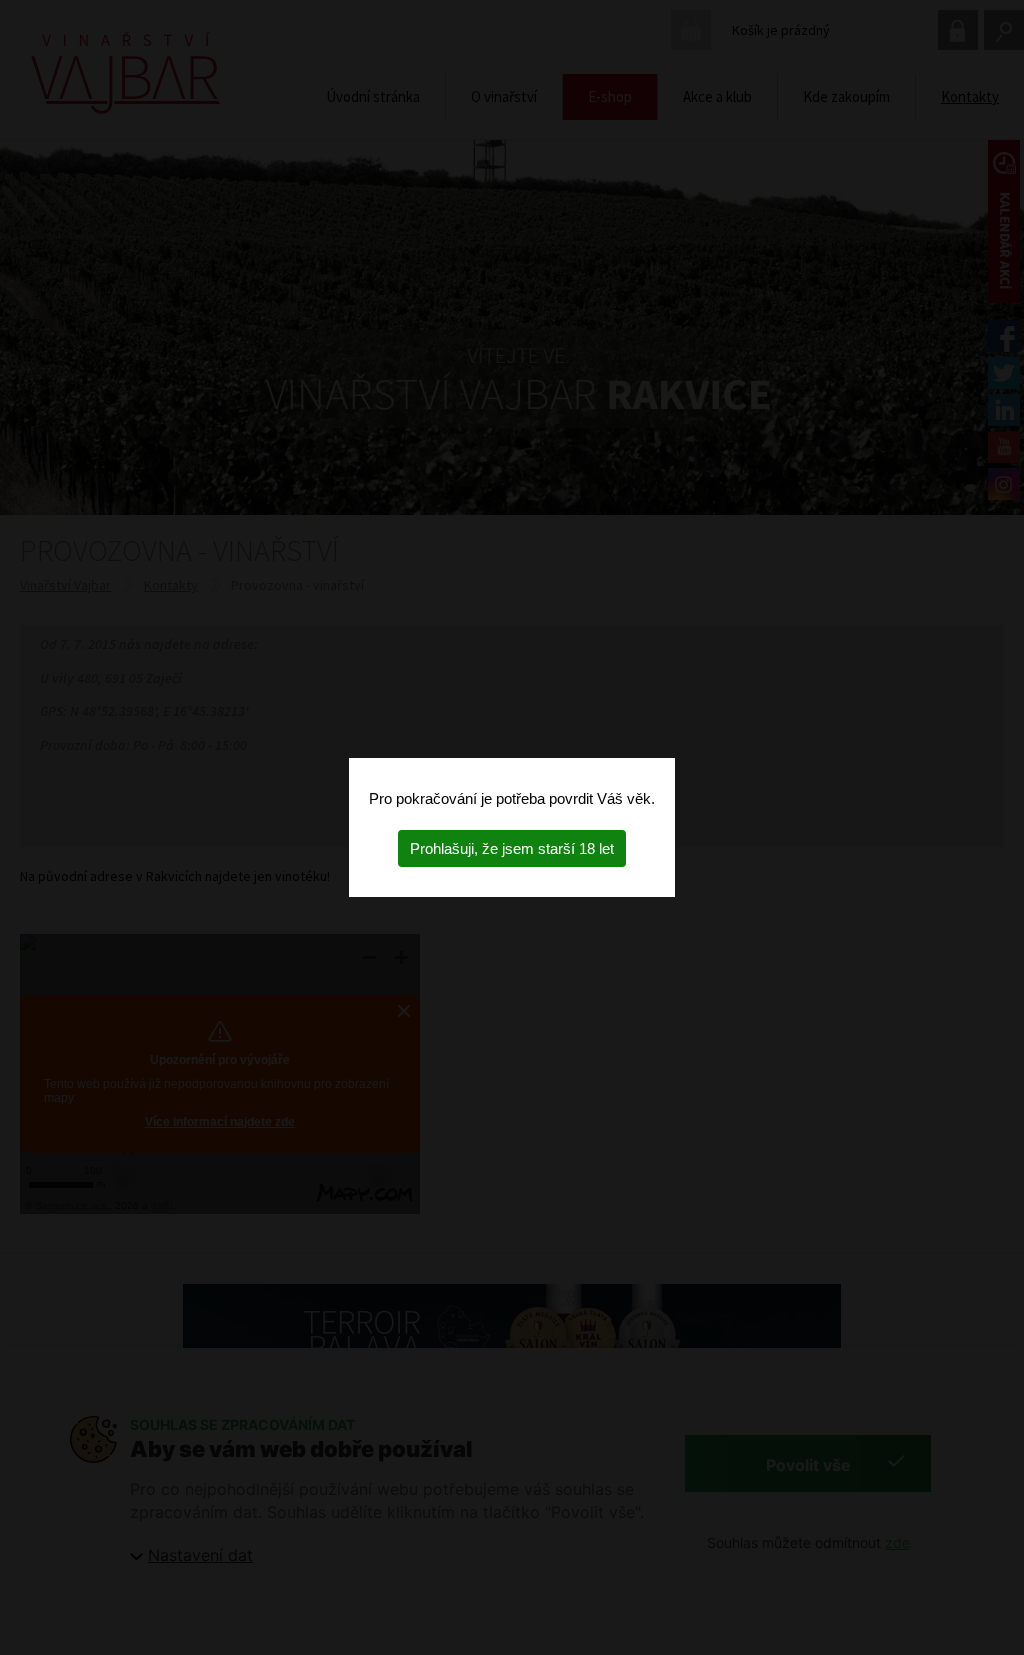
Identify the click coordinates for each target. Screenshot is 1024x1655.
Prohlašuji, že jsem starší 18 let (512, 848)
